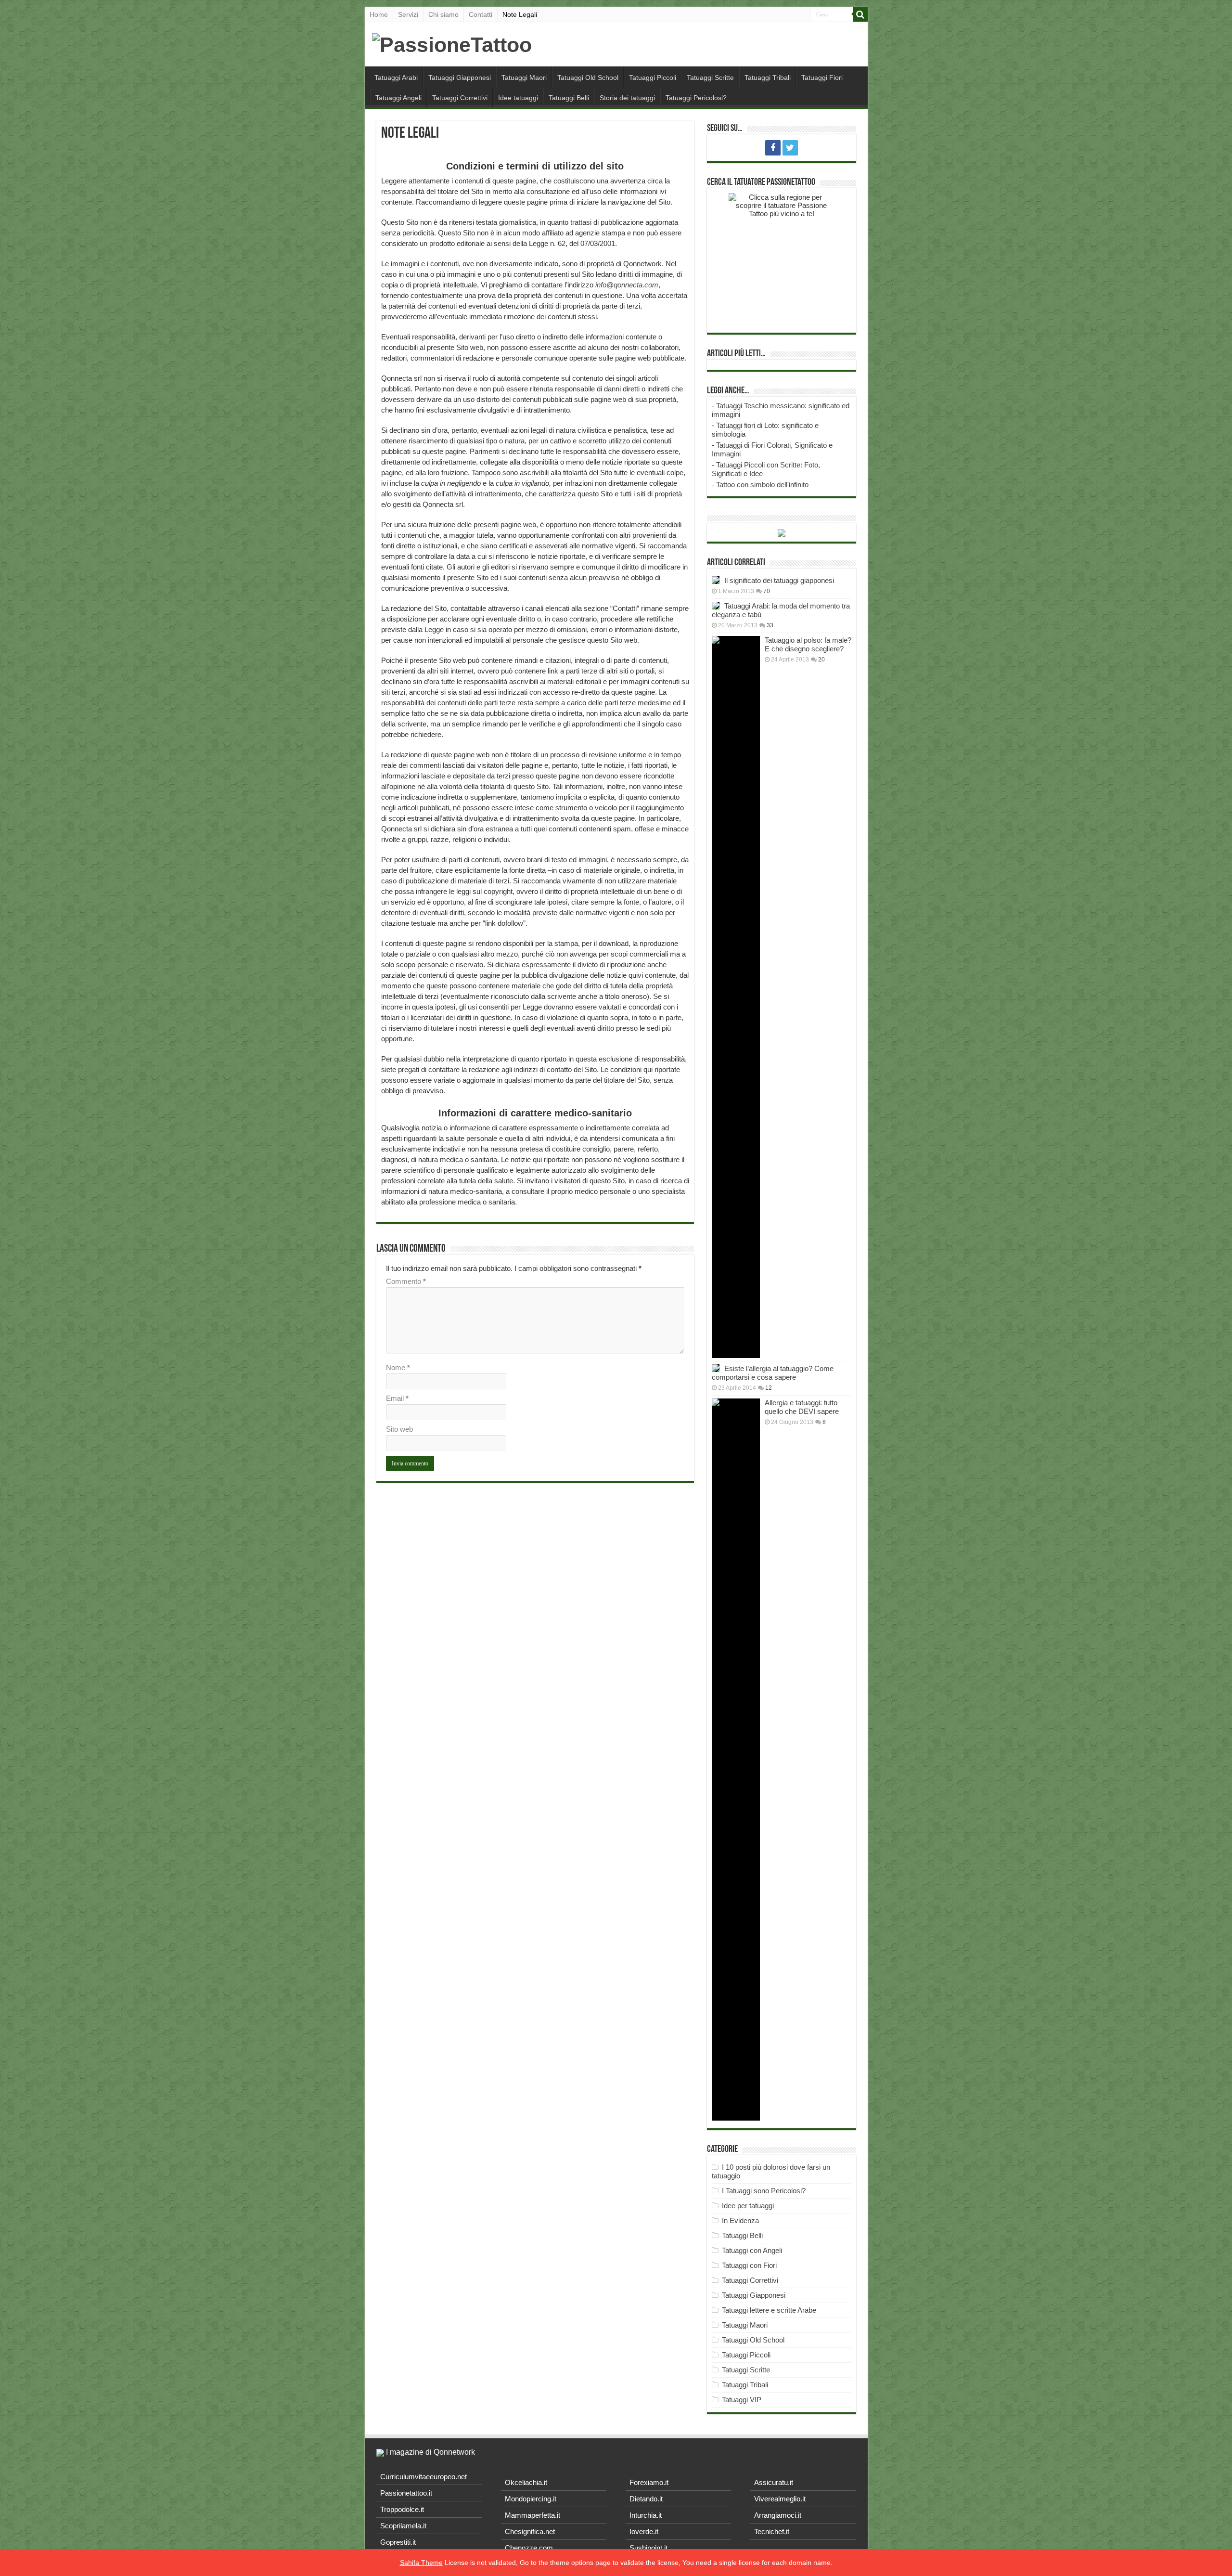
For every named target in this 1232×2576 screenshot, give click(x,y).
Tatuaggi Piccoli (653, 78)
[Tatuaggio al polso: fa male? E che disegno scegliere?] (736, 997)
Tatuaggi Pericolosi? (696, 98)
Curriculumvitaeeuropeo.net (423, 2477)
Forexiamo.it (649, 2482)
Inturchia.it (646, 2515)
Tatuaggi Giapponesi (460, 78)
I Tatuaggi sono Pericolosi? (764, 2191)
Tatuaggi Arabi (396, 78)
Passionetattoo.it (406, 2493)
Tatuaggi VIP (742, 2400)
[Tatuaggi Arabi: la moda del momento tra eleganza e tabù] (716, 606)
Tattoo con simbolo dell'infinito (762, 485)
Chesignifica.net (530, 2531)
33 (770, 625)
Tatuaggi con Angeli (752, 2250)
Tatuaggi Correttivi (460, 98)
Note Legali (520, 14)
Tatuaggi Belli (569, 98)
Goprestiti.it (398, 2542)
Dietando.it (646, 2499)
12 (769, 1388)
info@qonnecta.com (627, 285)
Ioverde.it (644, 2531)
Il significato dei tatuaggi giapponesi (779, 580)
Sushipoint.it (648, 2548)
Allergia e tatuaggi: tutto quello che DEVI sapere (802, 1407)
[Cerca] (860, 14)
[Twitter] (790, 148)
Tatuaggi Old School (588, 78)
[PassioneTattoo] (452, 43)
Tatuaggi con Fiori (749, 2265)
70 (767, 591)
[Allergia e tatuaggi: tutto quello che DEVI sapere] (736, 1760)
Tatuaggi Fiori (822, 78)
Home (379, 14)
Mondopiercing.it (531, 2499)
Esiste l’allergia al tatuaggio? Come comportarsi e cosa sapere (773, 1373)
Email (397, 1398)
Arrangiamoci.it (778, 2515)
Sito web (399, 1429)
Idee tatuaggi (518, 98)
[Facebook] (773, 148)
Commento (406, 1281)
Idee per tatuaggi (748, 2206)
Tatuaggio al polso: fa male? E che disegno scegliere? (808, 644)
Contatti (481, 14)
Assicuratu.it (774, 2482)
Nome (398, 1367)
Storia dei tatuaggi (627, 98)
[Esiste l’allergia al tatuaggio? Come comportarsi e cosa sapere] (716, 1368)
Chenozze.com (529, 2548)
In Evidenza (740, 2220)
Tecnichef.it (772, 2531)
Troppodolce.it (402, 2509)
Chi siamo (443, 14)
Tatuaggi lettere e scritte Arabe (769, 2310)
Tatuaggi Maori (524, 78)
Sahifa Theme (421, 2563)
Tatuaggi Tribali (768, 78)
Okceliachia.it (526, 2482)
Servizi (408, 14)
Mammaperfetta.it (533, 2515)
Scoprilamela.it (403, 2526)
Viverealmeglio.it (780, 2499)
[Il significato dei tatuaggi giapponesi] (716, 580)
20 (821, 660)
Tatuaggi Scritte (710, 78)
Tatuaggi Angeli (398, 98)
